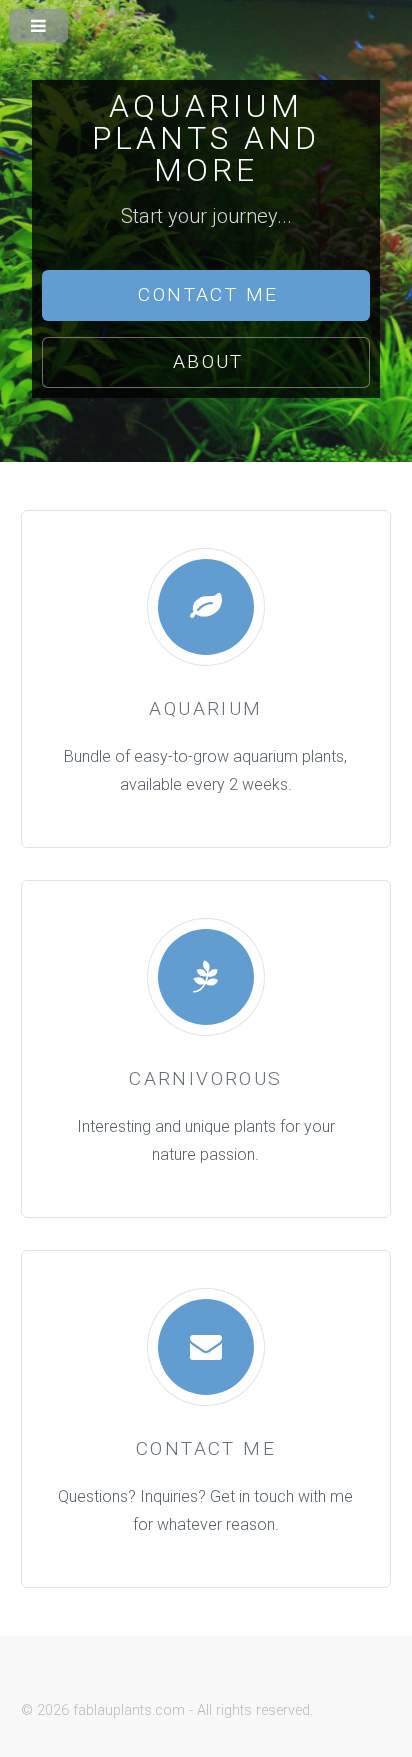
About (208, 361)
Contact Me (208, 294)
